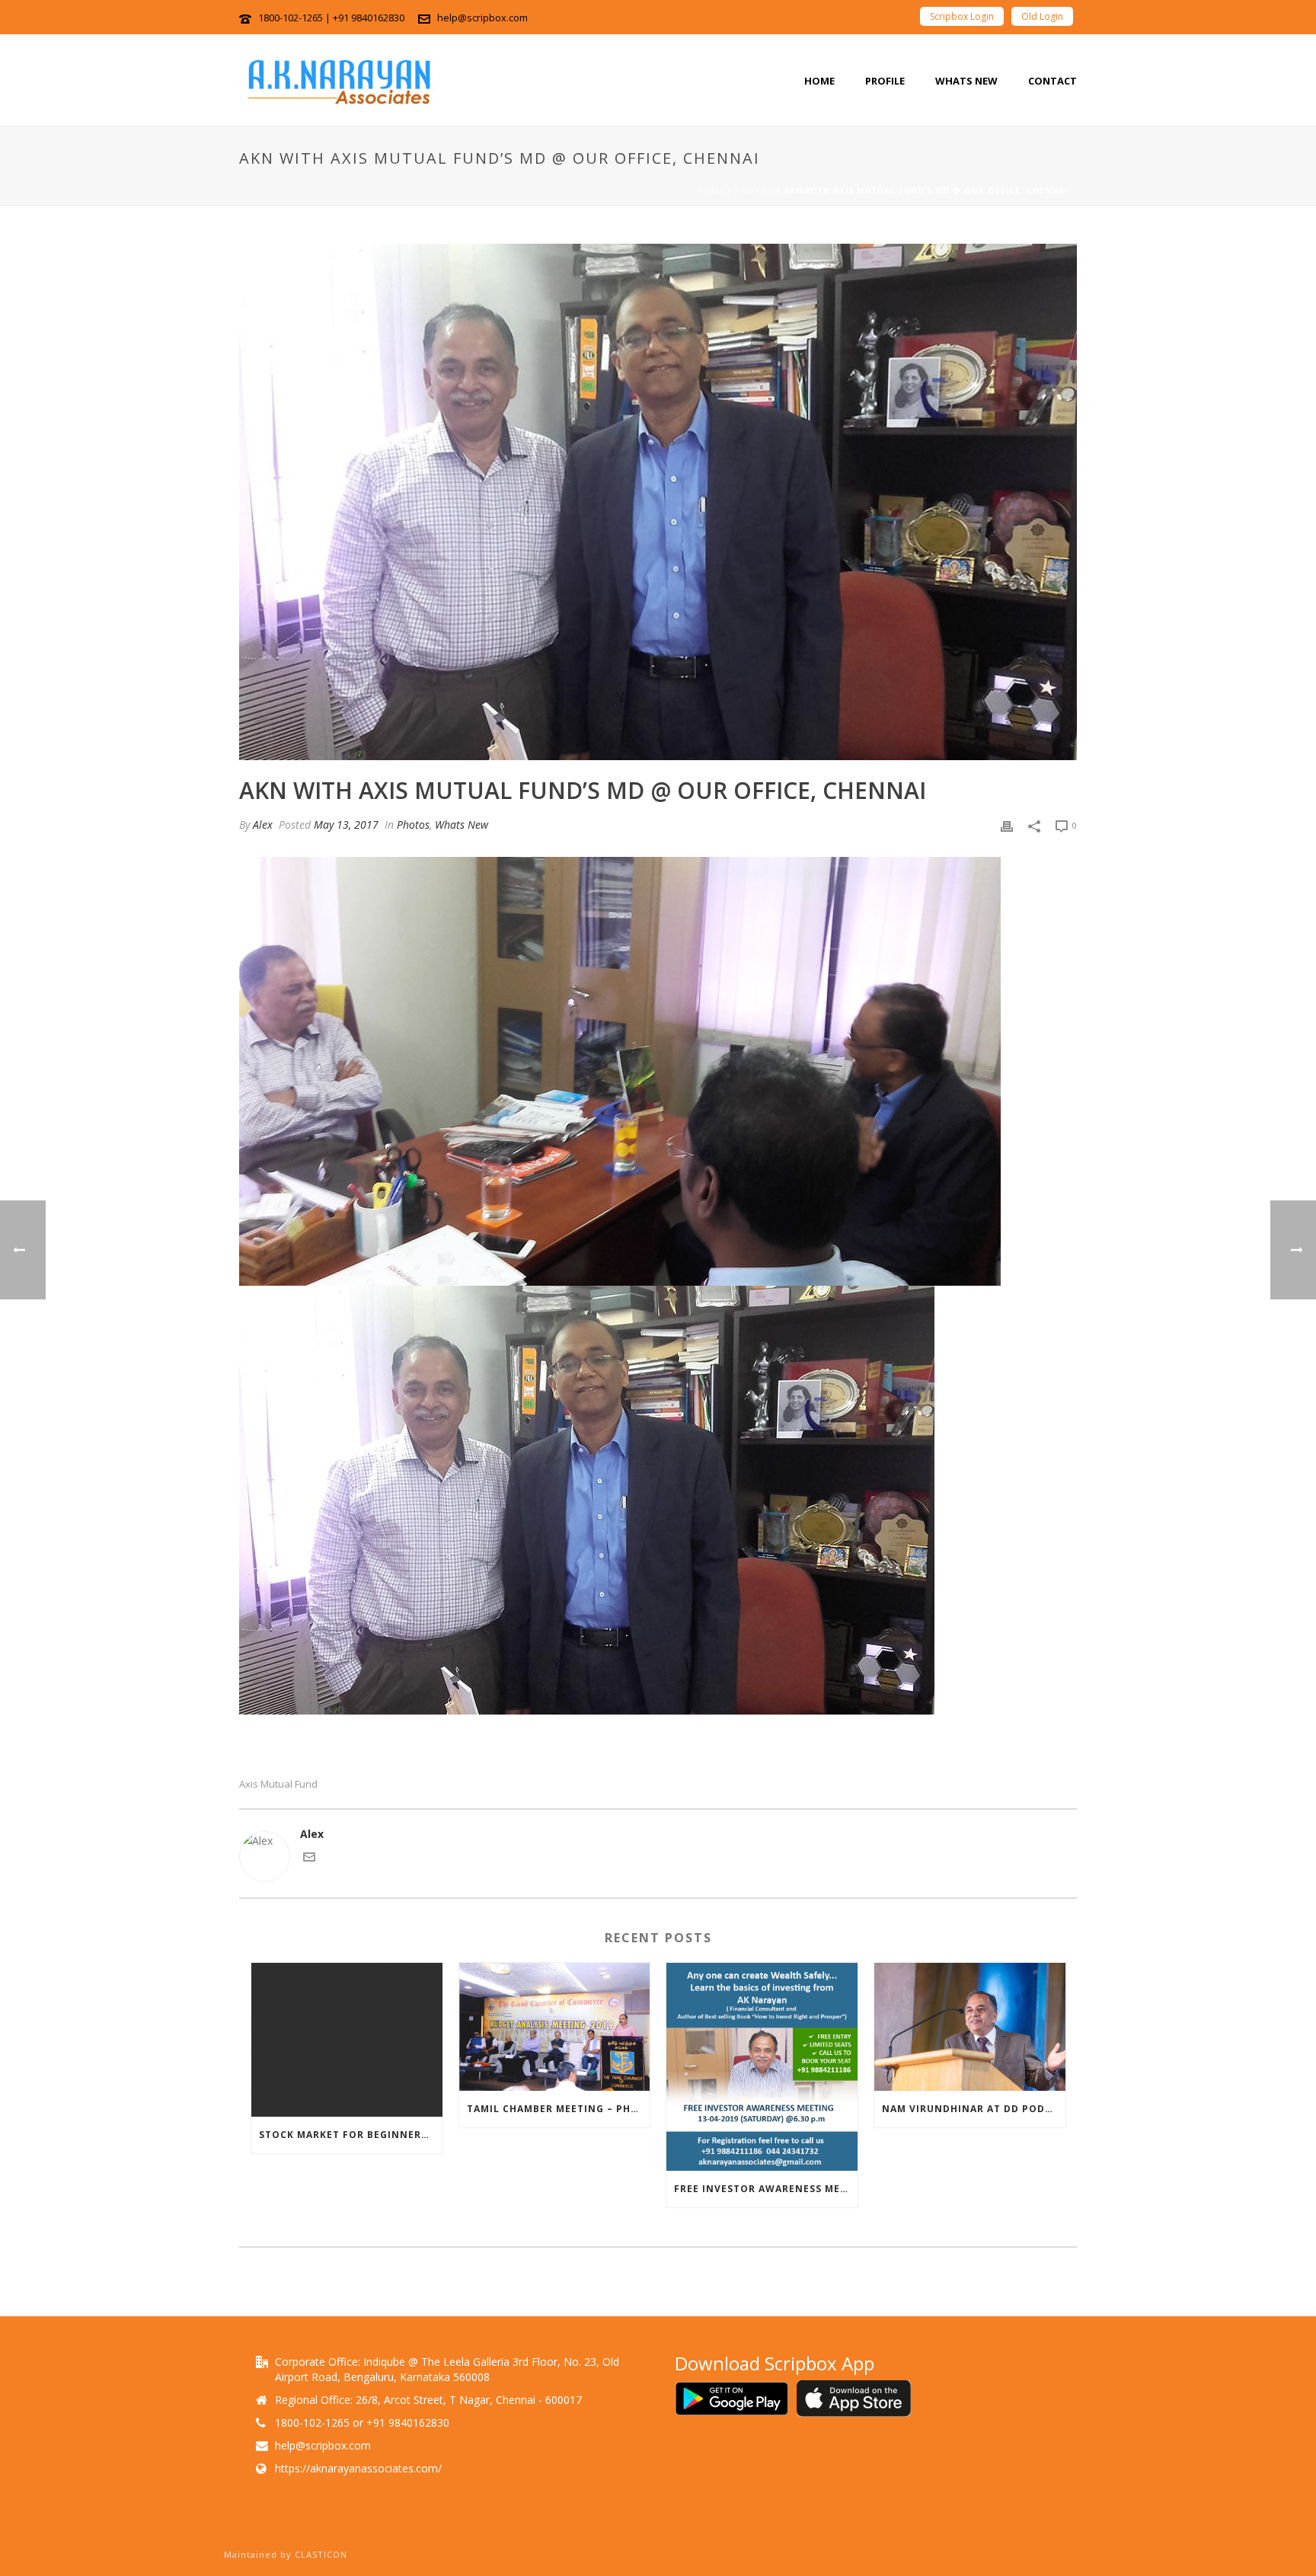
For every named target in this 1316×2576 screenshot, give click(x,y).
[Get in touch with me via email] (309, 1859)
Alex (263, 825)
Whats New (966, 81)
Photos (754, 190)
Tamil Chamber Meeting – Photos (559, 2109)
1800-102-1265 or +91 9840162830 (362, 2423)
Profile (885, 81)
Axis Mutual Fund (278, 1784)
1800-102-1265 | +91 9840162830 (331, 18)
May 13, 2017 (346, 825)
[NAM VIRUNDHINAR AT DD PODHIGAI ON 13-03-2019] (970, 2027)
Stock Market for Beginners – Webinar (351, 2135)
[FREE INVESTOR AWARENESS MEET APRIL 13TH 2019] (762, 2067)
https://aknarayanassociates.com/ (358, 2469)
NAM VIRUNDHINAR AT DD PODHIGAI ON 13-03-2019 (974, 2109)
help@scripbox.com (482, 18)
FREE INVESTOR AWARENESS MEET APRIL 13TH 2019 (766, 2189)
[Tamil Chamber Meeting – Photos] (555, 2027)
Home (819, 81)
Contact (1052, 81)
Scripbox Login (962, 16)
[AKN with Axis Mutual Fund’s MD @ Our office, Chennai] (658, 502)
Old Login (1042, 16)
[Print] (1007, 825)
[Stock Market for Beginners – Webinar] (347, 2039)
